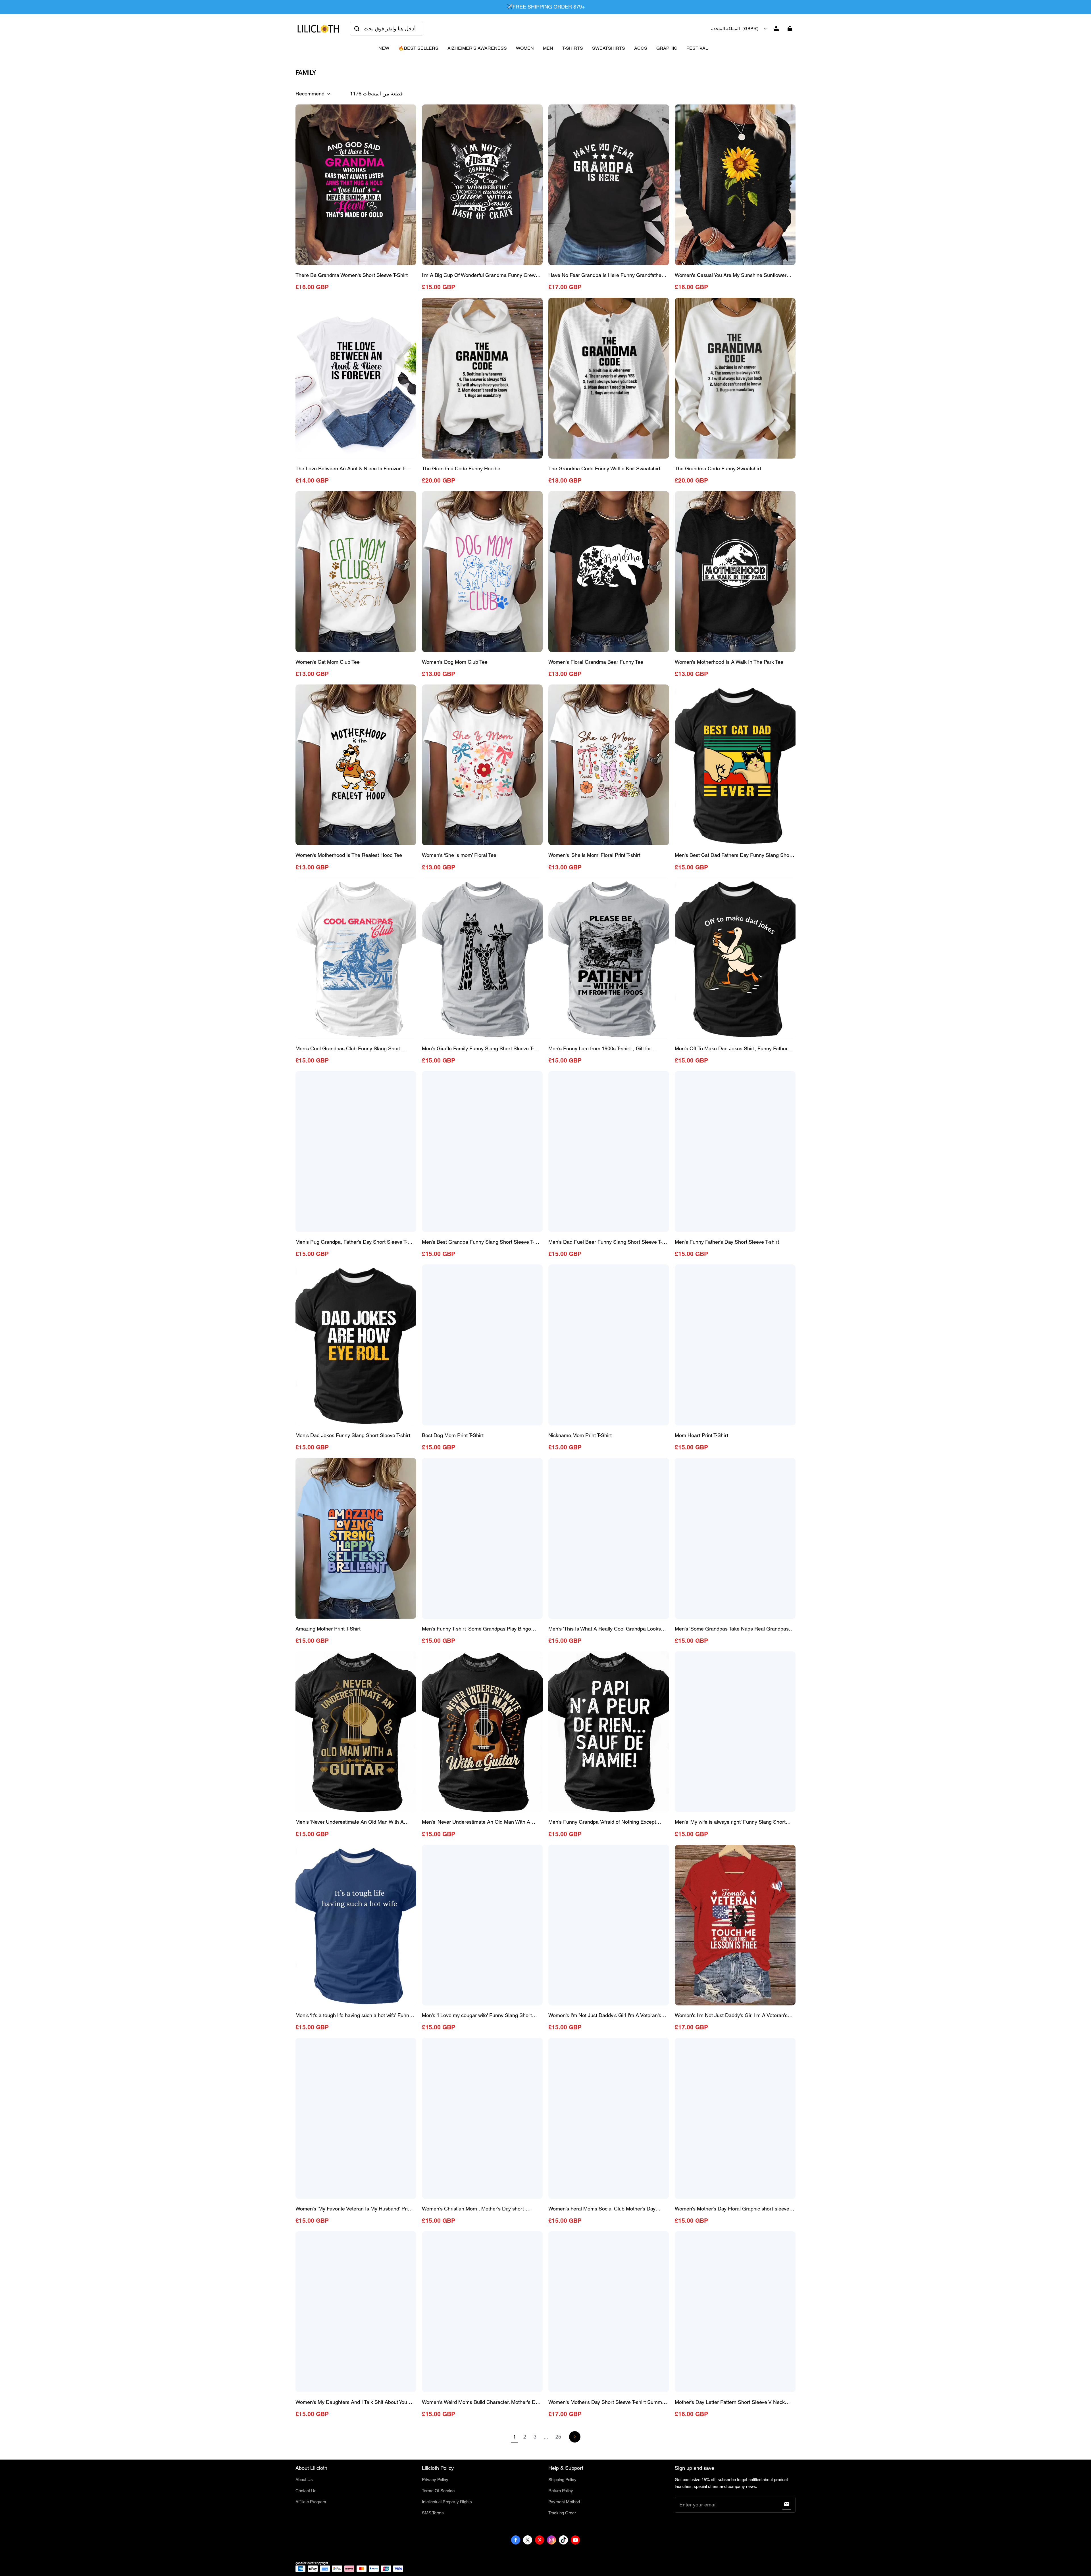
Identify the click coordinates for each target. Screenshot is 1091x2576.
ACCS (641, 48)
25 (558, 2437)
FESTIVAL (697, 48)
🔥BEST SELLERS (418, 48)
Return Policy (561, 2491)
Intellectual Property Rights (447, 2502)
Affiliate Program (311, 2502)
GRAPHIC (667, 48)
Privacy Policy (435, 2480)
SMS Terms (433, 2513)
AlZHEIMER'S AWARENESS (477, 48)
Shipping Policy (562, 2480)
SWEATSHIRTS (609, 48)
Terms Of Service (438, 2491)
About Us (304, 2480)
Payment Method (564, 2502)
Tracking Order (562, 2513)
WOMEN (525, 48)
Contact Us (306, 2491)
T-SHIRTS (573, 48)
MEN (548, 48)
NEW (384, 48)
